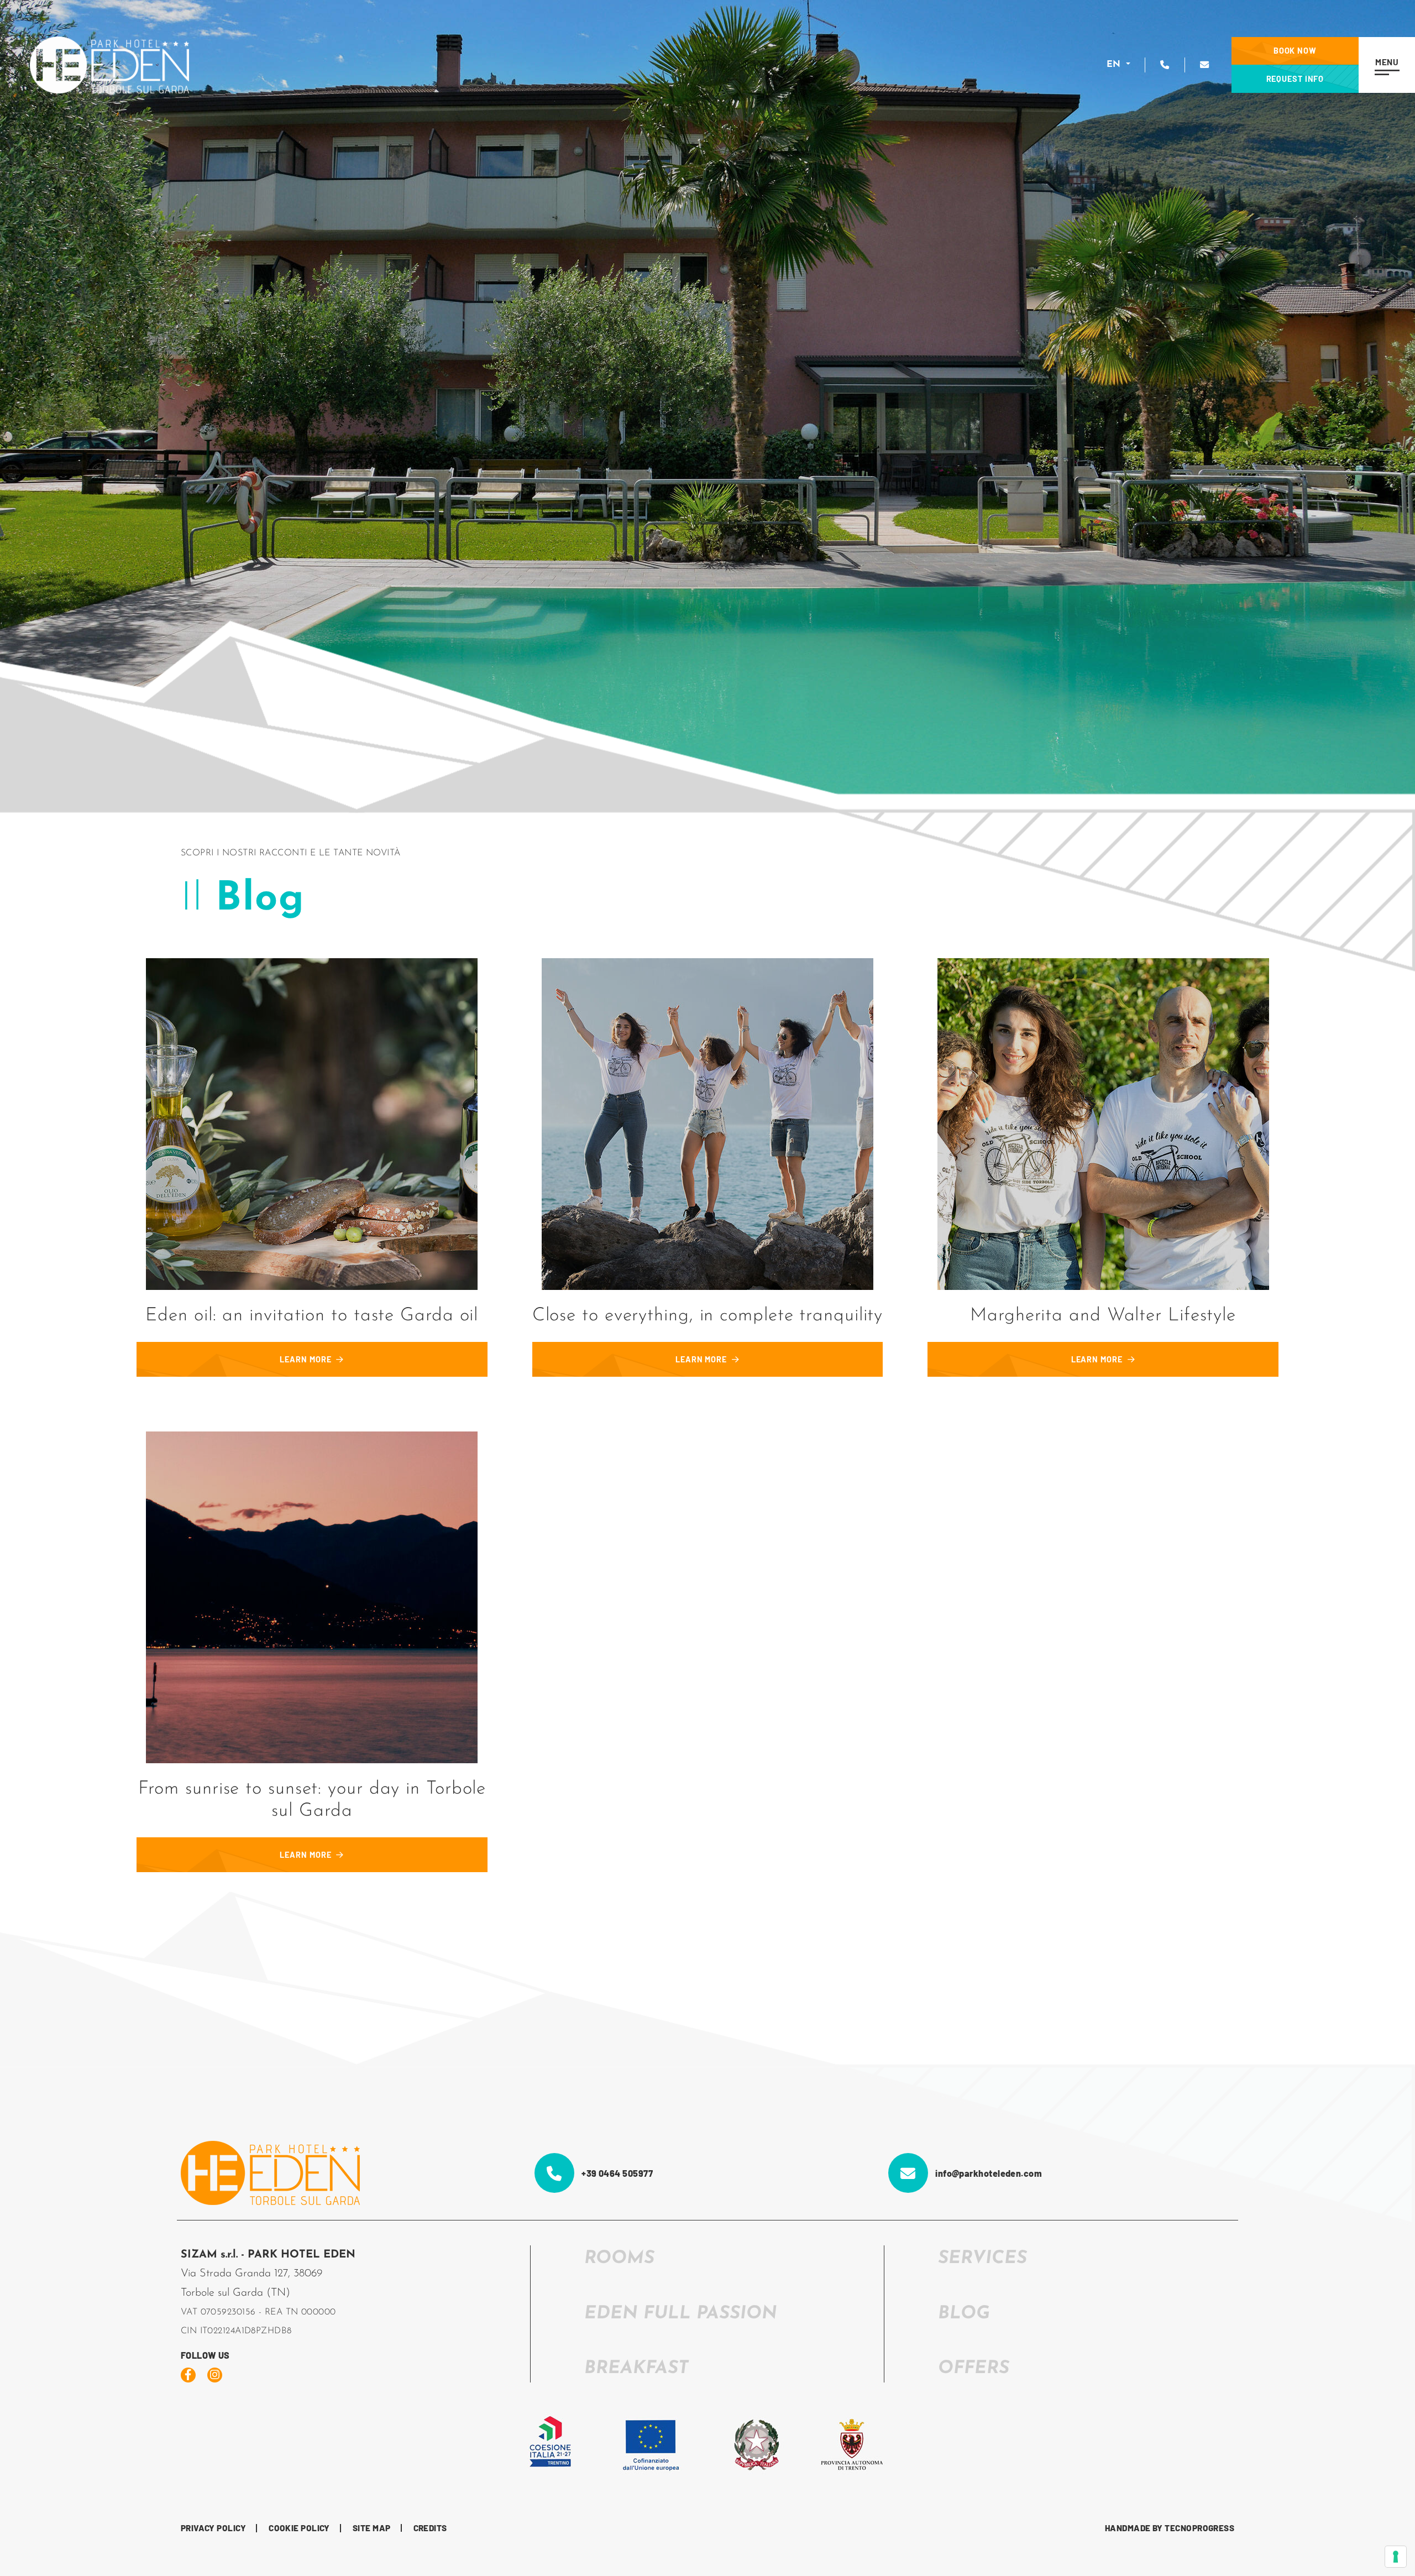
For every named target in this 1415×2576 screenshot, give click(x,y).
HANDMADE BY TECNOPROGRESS (1170, 2528)
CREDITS (430, 2528)
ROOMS (619, 2259)
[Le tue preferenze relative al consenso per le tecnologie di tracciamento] (1396, 2557)
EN (1115, 65)
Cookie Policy (299, 2528)
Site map (372, 2528)
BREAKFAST (636, 2369)
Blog (964, 2314)
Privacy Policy (213, 2528)
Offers (974, 2369)
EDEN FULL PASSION (681, 2314)
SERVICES (982, 2259)
